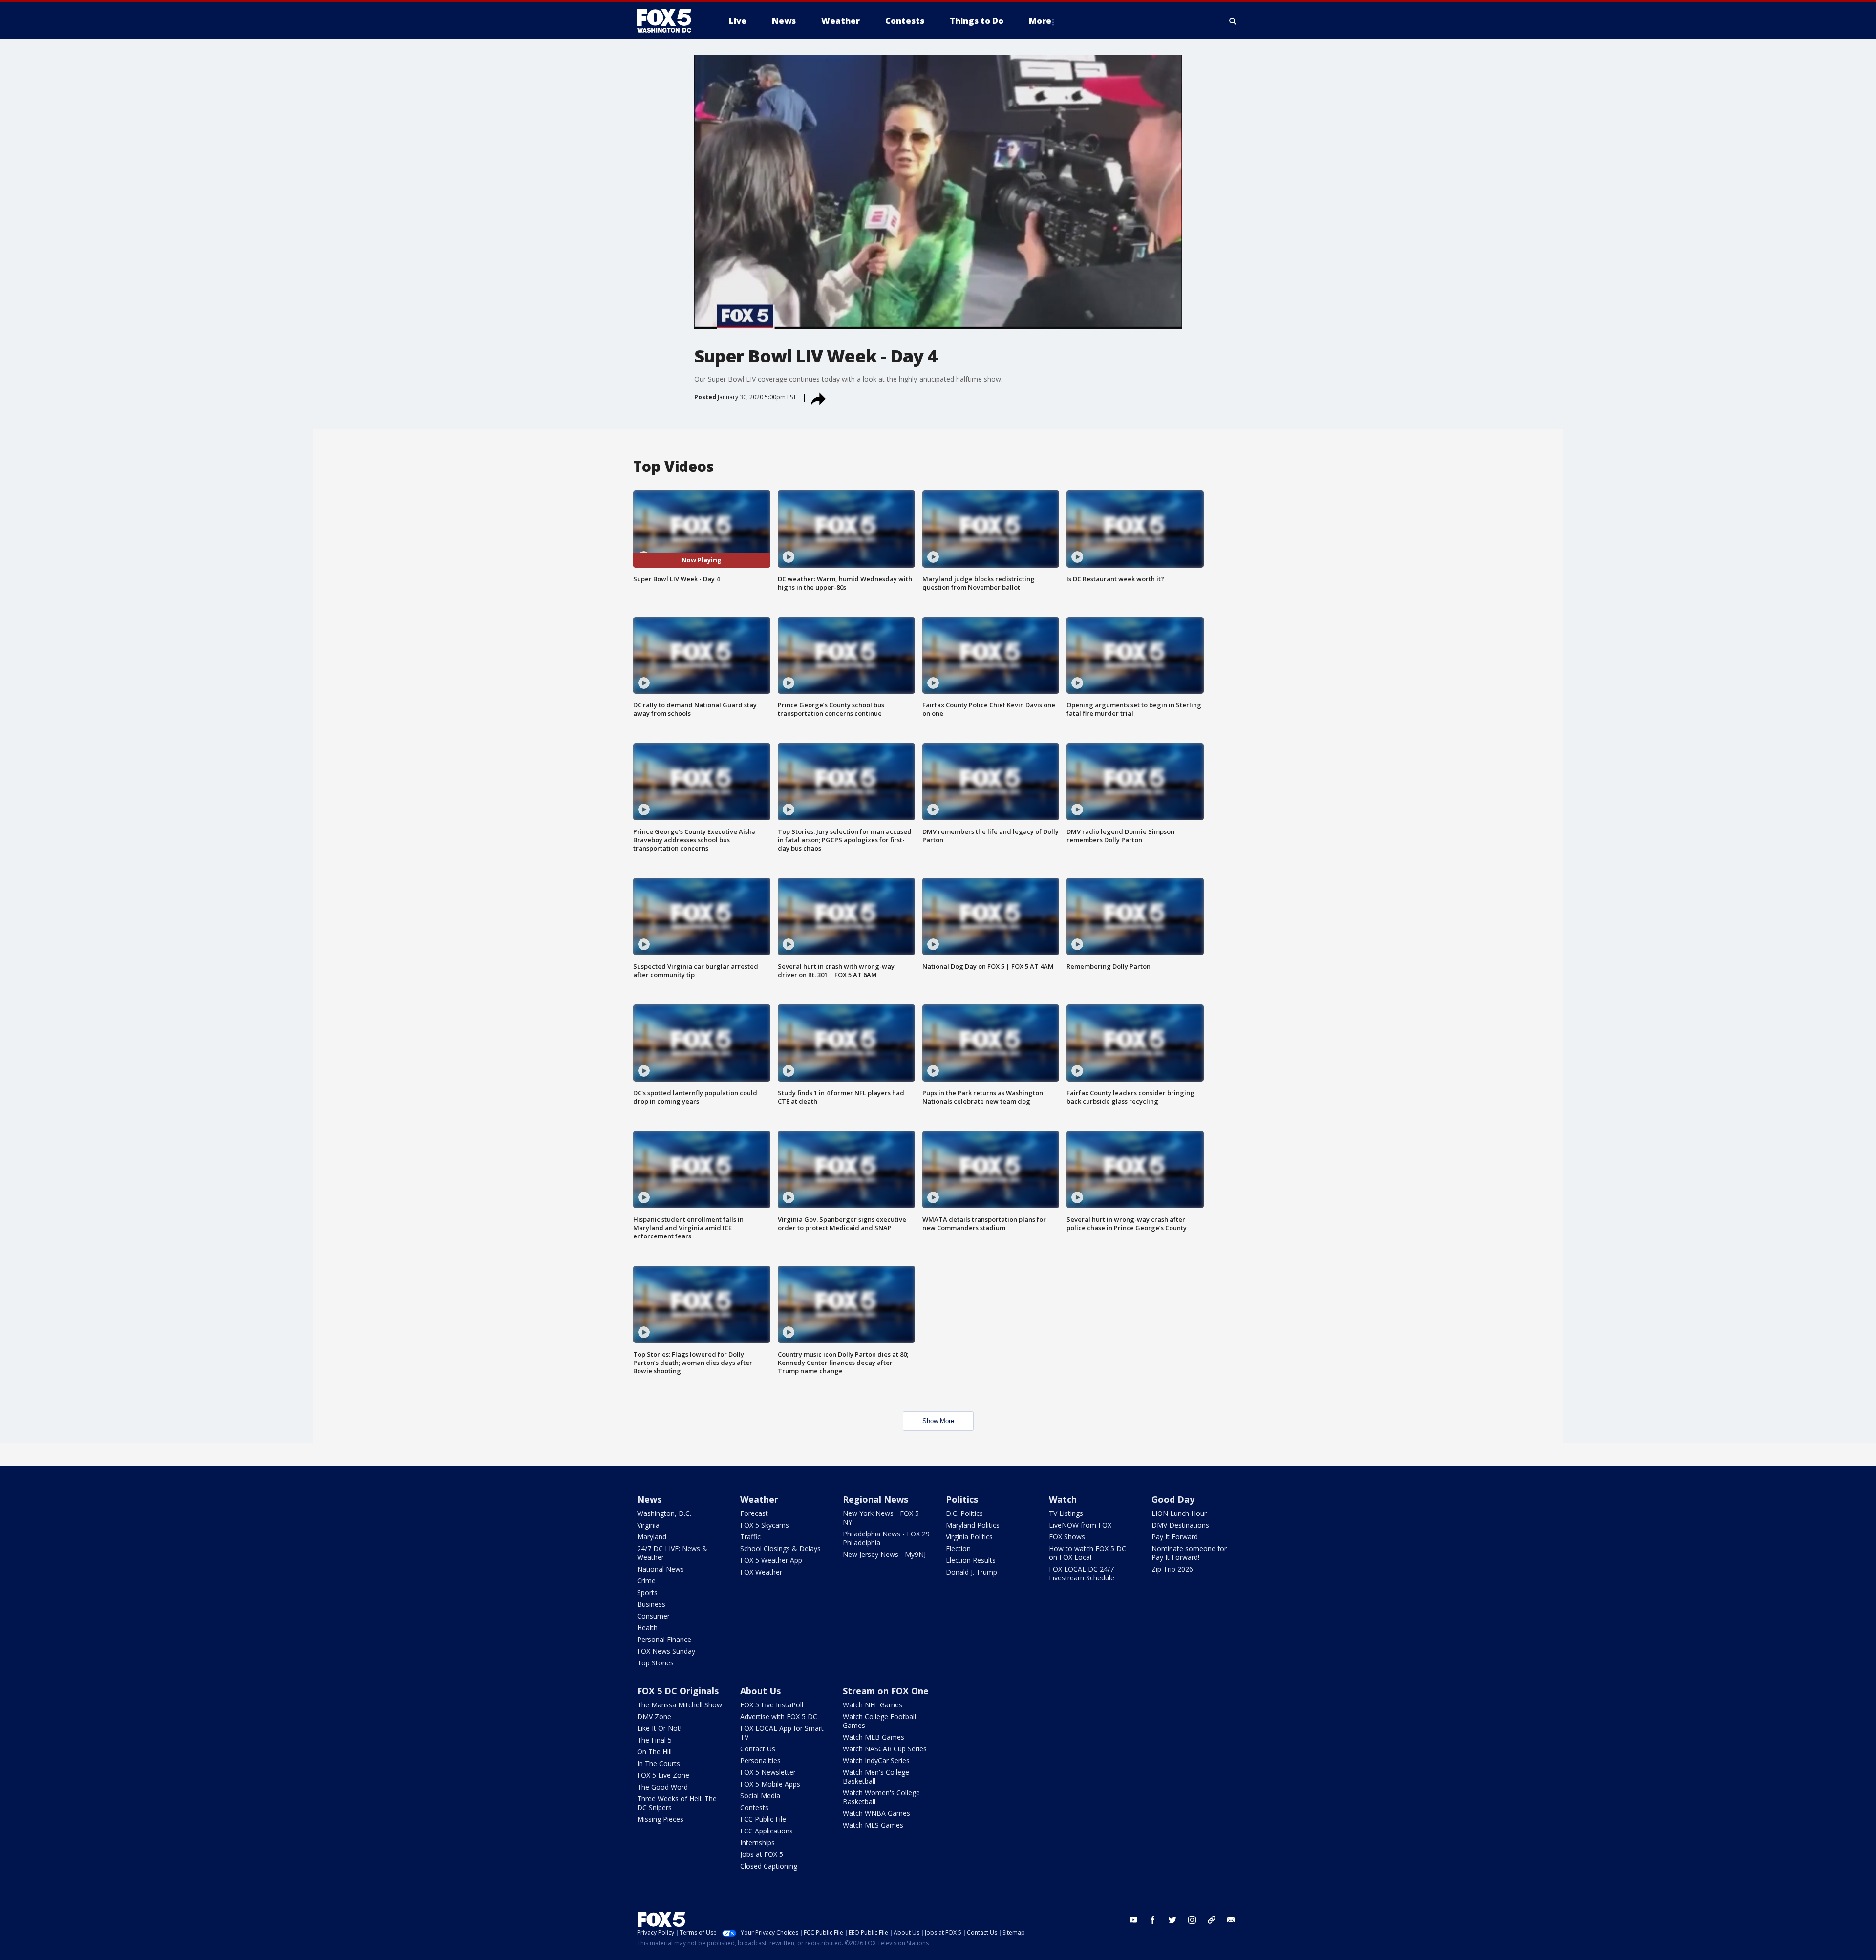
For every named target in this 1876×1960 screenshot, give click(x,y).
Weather (759, 1499)
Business (651, 1604)
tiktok (1212, 1920)
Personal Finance (664, 1639)
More (1040, 21)
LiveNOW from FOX (1080, 1525)
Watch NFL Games (873, 1705)
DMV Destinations (1180, 1525)
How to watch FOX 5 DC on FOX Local (1087, 1553)
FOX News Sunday (666, 1651)
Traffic (750, 1537)
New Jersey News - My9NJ (884, 1554)
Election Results (971, 1560)
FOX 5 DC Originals (678, 1691)
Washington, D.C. (664, 1513)
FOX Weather (761, 1572)
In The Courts (659, 1763)
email (1231, 1920)
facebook (1153, 1920)
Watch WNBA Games (876, 1813)
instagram (1192, 1920)
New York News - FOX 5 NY (881, 1518)
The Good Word (662, 1787)
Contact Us (758, 1749)
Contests (754, 1807)
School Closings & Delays (780, 1548)
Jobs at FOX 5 (762, 1854)
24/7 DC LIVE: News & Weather (672, 1553)
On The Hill (654, 1752)
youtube (1133, 1920)
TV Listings (1066, 1513)
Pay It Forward (1175, 1537)
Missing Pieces (660, 1819)
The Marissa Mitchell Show (680, 1705)
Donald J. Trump (971, 1572)
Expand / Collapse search (1233, 21)
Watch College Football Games (879, 1721)
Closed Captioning (769, 1866)
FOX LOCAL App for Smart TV (782, 1733)
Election (958, 1548)
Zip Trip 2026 (1172, 1569)
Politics (962, 1499)
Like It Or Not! (659, 1728)
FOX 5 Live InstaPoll (772, 1705)
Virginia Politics (969, 1537)
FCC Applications (767, 1831)
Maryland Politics (973, 1525)
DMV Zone (654, 1716)
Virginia (648, 1525)
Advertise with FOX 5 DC (779, 1716)
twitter (1172, 1920)
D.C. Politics (964, 1513)
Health (647, 1628)
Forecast (754, 1513)
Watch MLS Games (873, 1825)
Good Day (1173, 1499)
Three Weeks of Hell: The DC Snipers (677, 1803)
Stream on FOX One (886, 1691)
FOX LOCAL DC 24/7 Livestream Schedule (1082, 1573)
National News (661, 1569)
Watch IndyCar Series (876, 1760)
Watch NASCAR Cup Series (885, 1749)
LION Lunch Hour (1179, 1513)
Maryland (652, 1537)
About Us (760, 1691)
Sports (647, 1592)
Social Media (760, 1796)
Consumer (653, 1616)
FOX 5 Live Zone (663, 1775)
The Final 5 (654, 1740)
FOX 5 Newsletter (768, 1772)
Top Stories (655, 1663)
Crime (646, 1581)
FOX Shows (1067, 1537)
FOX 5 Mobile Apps (770, 1784)
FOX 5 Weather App (771, 1560)
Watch (1063, 1499)
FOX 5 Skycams (765, 1525)
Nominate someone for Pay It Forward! (1189, 1553)
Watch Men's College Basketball (876, 1777)
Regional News (875, 1499)
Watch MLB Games (874, 1737)
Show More (938, 1421)
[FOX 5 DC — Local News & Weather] (669, 21)
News (649, 1499)
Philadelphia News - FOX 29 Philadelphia (886, 1538)
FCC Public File (763, 1819)
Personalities (760, 1760)
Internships (757, 1843)
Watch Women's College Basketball (881, 1797)
